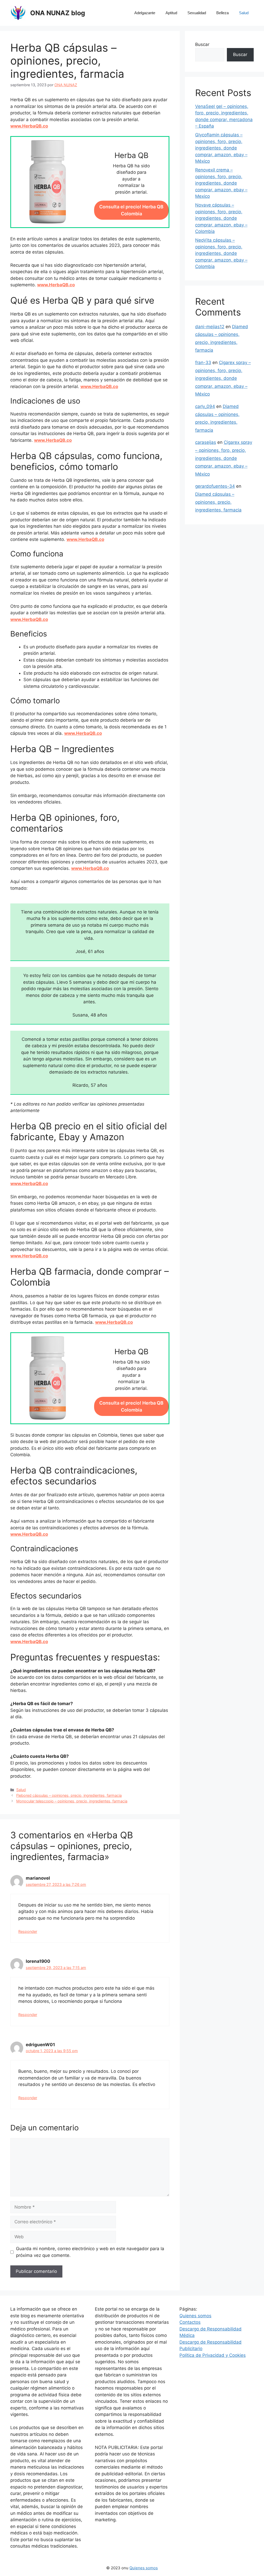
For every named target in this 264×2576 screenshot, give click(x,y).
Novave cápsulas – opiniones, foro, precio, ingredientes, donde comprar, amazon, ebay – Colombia (221, 218)
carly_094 (205, 406)
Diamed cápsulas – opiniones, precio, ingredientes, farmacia (218, 502)
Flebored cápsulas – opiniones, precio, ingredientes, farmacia (69, 1795)
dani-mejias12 (210, 327)
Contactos (190, 2322)
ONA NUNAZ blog (58, 13)
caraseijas (206, 442)
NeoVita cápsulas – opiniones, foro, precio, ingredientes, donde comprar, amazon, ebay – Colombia (221, 253)
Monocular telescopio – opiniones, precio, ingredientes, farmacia (72, 1801)
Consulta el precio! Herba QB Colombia (131, 210)
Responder (28, 1931)
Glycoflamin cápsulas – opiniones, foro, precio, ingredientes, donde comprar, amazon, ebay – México (221, 148)
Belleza (222, 13)
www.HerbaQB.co (29, 126)
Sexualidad (197, 13)
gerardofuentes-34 (215, 486)
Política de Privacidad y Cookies (213, 2355)
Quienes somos (195, 2316)
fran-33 (203, 363)
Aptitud (171, 13)
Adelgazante (145, 13)
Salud (244, 13)
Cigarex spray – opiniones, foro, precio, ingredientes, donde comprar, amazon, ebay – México (223, 378)
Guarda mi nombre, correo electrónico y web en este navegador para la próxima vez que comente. (90, 2252)
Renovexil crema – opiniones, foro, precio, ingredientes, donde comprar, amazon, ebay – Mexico (221, 183)
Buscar (202, 44)
